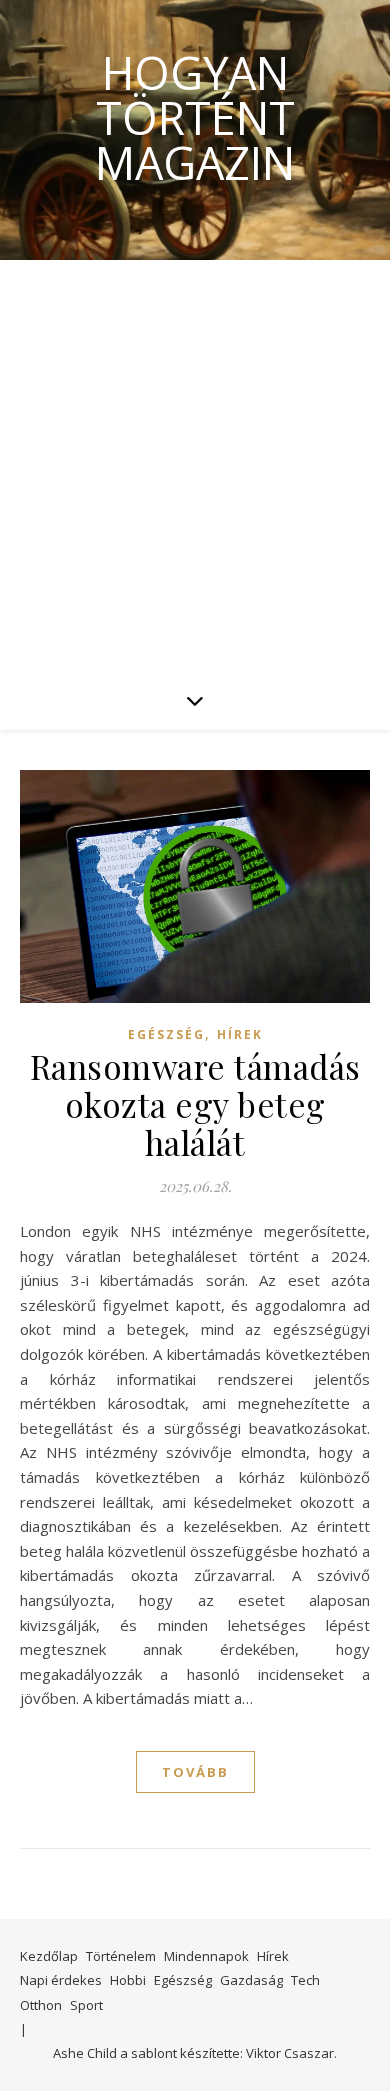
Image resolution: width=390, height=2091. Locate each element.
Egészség (166, 1034)
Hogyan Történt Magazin (195, 117)
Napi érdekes (61, 1980)
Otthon (41, 2005)
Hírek (240, 1034)
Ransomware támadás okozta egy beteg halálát (195, 1104)
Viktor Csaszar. (291, 2053)
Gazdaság (251, 1980)
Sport (86, 2005)
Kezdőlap (49, 1956)
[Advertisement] (195, 465)
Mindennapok (206, 1956)
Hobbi (128, 1980)
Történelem (121, 1956)
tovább (195, 1772)
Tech (305, 1980)
